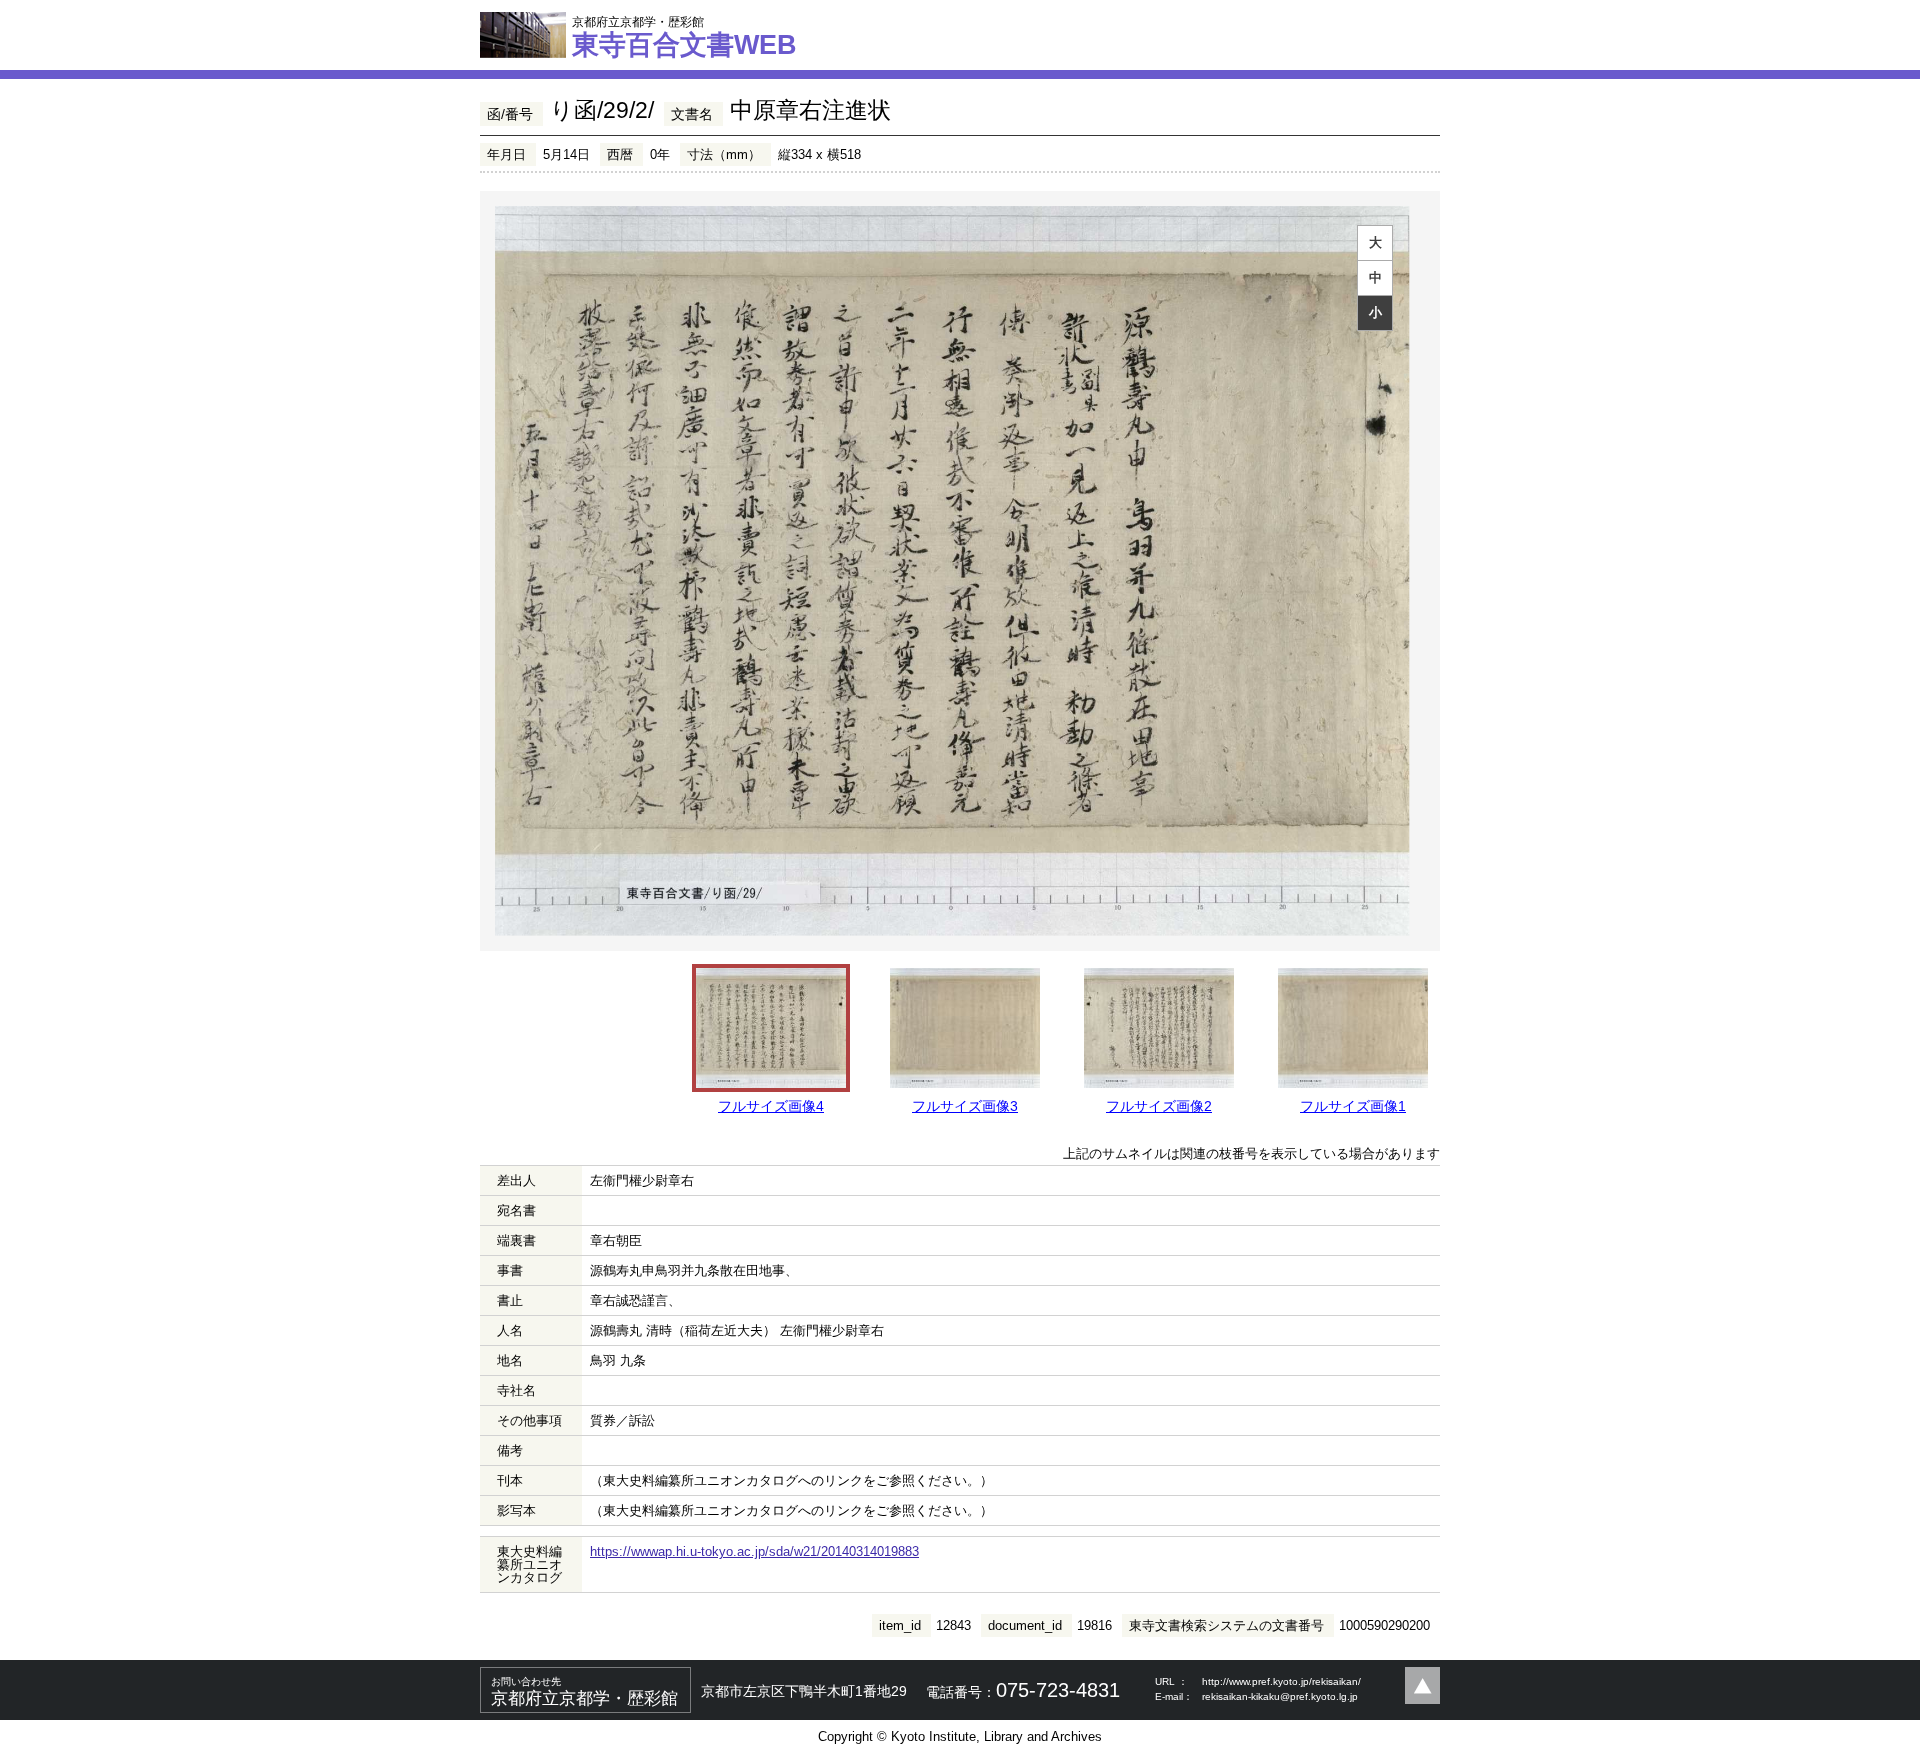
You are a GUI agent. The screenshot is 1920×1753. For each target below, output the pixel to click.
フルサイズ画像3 (965, 1106)
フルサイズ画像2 (1159, 1106)
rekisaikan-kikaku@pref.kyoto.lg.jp (1280, 1696)
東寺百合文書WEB (684, 37)
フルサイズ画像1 (1353, 1106)
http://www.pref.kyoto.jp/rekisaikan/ (1281, 1681)
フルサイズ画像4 (771, 1106)
